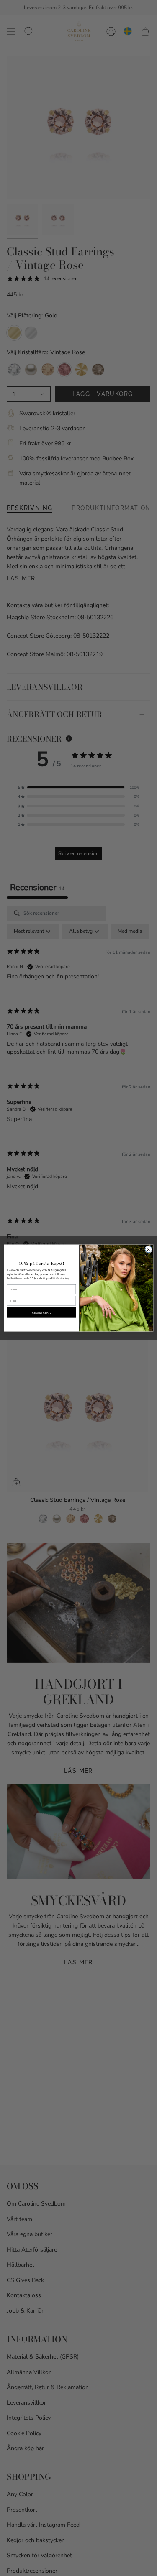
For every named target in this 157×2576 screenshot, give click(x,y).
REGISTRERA (41, 1312)
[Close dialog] (148, 1249)
